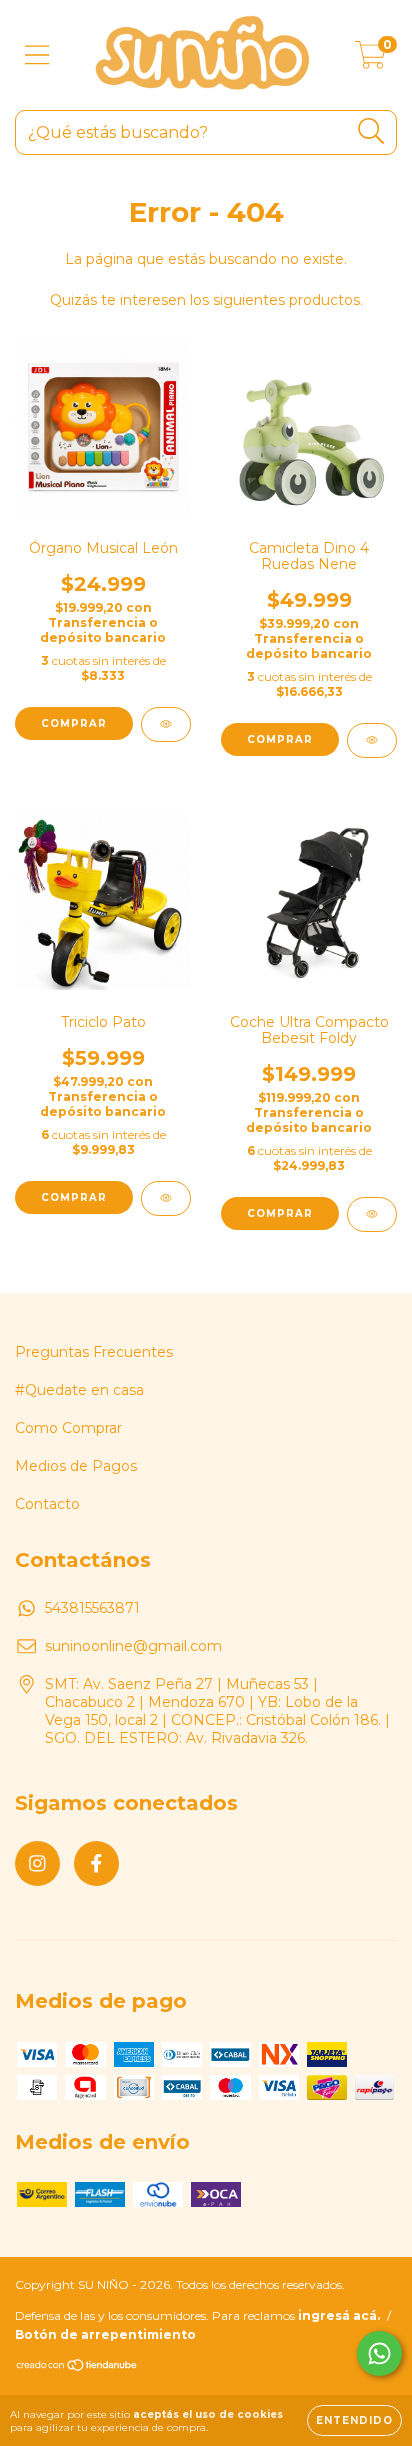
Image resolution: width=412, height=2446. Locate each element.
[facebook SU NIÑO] (96, 1863)
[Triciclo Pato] (166, 1198)
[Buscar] (371, 131)
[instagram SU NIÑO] (37, 1863)
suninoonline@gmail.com (133, 1646)
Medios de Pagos (76, 1466)
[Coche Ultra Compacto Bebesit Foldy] (372, 1214)
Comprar (280, 1213)
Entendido (354, 2420)
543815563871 (92, 1608)
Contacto (47, 1504)
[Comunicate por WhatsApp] (379, 2353)
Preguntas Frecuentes (94, 1352)
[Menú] (37, 55)
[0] (370, 60)
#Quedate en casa (79, 1390)
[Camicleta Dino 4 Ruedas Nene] (372, 740)
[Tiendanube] (77, 2367)
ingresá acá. (339, 2315)
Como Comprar (68, 1428)
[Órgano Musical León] (166, 724)
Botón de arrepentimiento (105, 2334)
